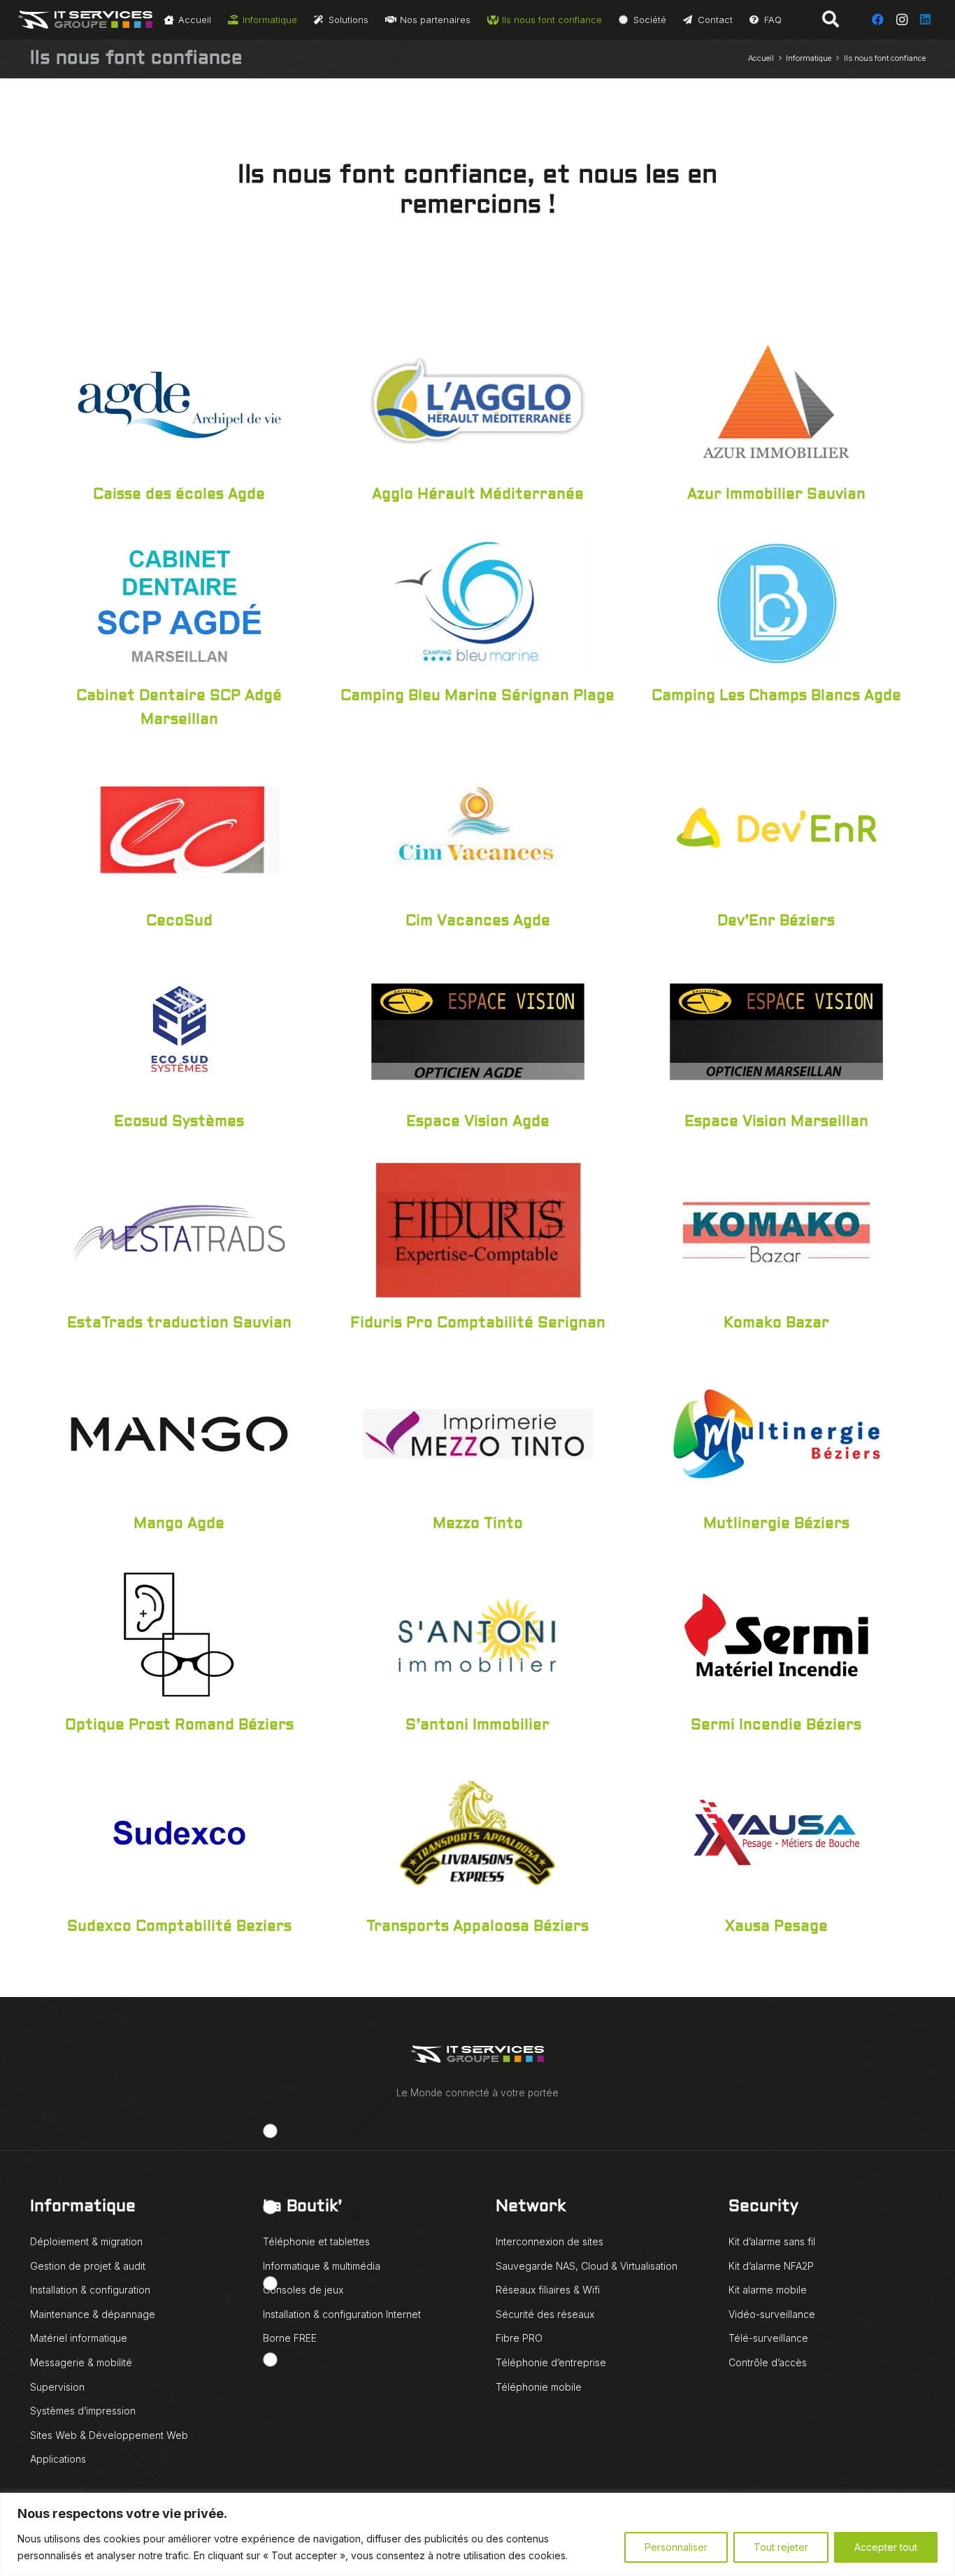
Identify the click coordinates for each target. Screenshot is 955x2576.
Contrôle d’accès (768, 2362)
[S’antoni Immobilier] (478, 1631)
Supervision (57, 2387)
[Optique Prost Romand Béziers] (179, 1631)
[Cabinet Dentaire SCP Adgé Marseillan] (179, 602)
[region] (477, 2534)
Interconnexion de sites (550, 2241)
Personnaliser (676, 2547)
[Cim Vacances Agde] (478, 827)
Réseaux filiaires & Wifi (548, 2290)
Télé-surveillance (768, 2338)
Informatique (83, 2207)
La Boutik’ (302, 2207)
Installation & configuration (90, 2290)
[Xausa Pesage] (776, 1833)
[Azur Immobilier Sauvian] (776, 401)
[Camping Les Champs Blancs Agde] (776, 602)
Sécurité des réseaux (545, 2314)
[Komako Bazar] (776, 1229)
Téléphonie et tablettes (316, 2241)
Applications (58, 2459)
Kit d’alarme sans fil (772, 2241)
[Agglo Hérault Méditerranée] (478, 401)
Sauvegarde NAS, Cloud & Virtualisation (587, 2266)
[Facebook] (878, 20)
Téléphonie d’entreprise (551, 2362)
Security (763, 2207)
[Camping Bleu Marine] (478, 602)
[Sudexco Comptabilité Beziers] (179, 1833)
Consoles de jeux (303, 2290)
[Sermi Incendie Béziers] (776, 1631)
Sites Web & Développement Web (109, 2435)
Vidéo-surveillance (772, 2314)
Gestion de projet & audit (88, 2266)
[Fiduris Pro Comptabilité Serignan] (478, 1229)
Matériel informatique (79, 2338)
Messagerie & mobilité (81, 2362)
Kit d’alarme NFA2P (771, 2266)
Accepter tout (886, 2547)
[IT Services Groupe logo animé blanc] (86, 20)
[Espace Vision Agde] (478, 1029)
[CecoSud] (179, 827)
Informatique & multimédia (322, 2266)
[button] (831, 20)
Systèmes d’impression (83, 2411)
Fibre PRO (519, 2338)
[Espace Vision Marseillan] (776, 1029)
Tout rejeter (781, 2547)
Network (531, 2207)
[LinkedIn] (926, 20)
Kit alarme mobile (768, 2290)
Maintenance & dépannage (93, 2314)
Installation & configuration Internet (342, 2314)
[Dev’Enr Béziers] (776, 827)
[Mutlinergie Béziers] (776, 1431)
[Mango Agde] (179, 1431)
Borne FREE (290, 2338)
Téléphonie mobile (539, 2387)
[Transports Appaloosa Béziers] (478, 1833)
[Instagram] (902, 20)
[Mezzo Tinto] (478, 1431)
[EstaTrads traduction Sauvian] (179, 1229)
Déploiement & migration (86, 2241)
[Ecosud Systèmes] (179, 1029)
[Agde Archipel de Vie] (179, 401)
